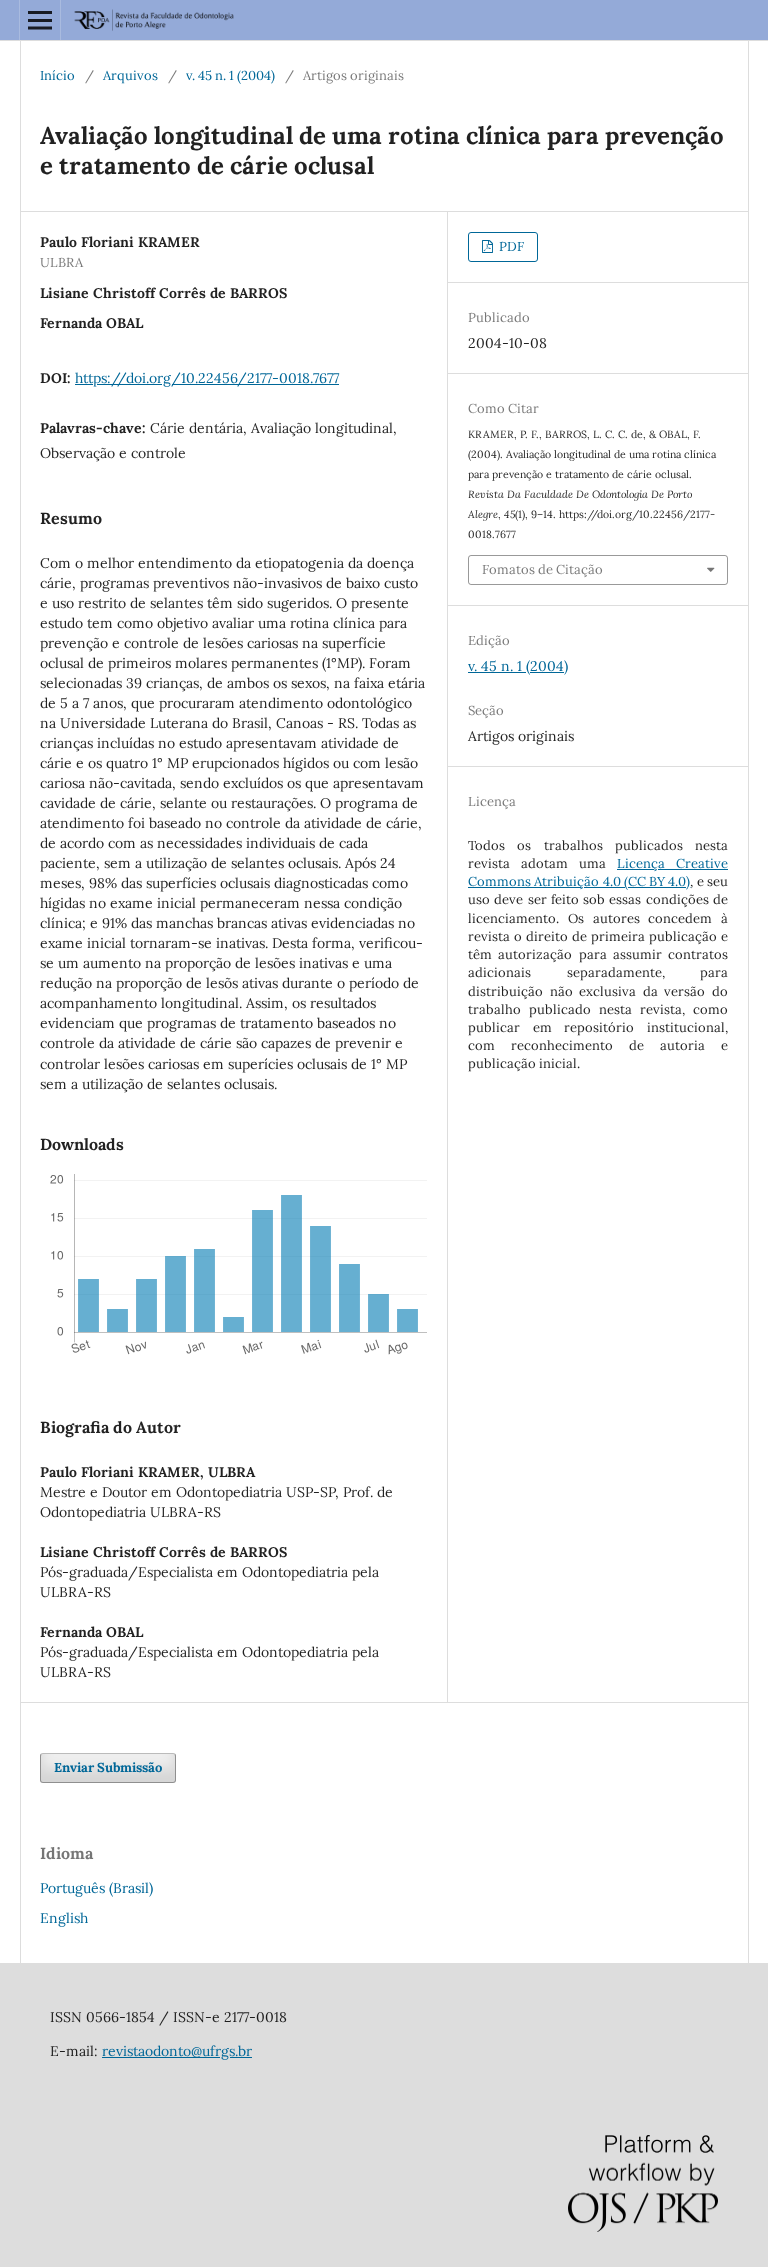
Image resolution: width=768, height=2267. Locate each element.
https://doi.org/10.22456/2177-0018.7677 (207, 378)
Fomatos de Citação (542, 569)
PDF (510, 246)
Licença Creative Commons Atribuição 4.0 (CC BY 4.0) (598, 872)
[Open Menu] (40, 20)
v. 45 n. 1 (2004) (230, 75)
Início (57, 75)
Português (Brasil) (96, 1888)
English (64, 1918)
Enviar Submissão (108, 1767)
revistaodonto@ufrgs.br (177, 2051)
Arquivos (130, 75)
